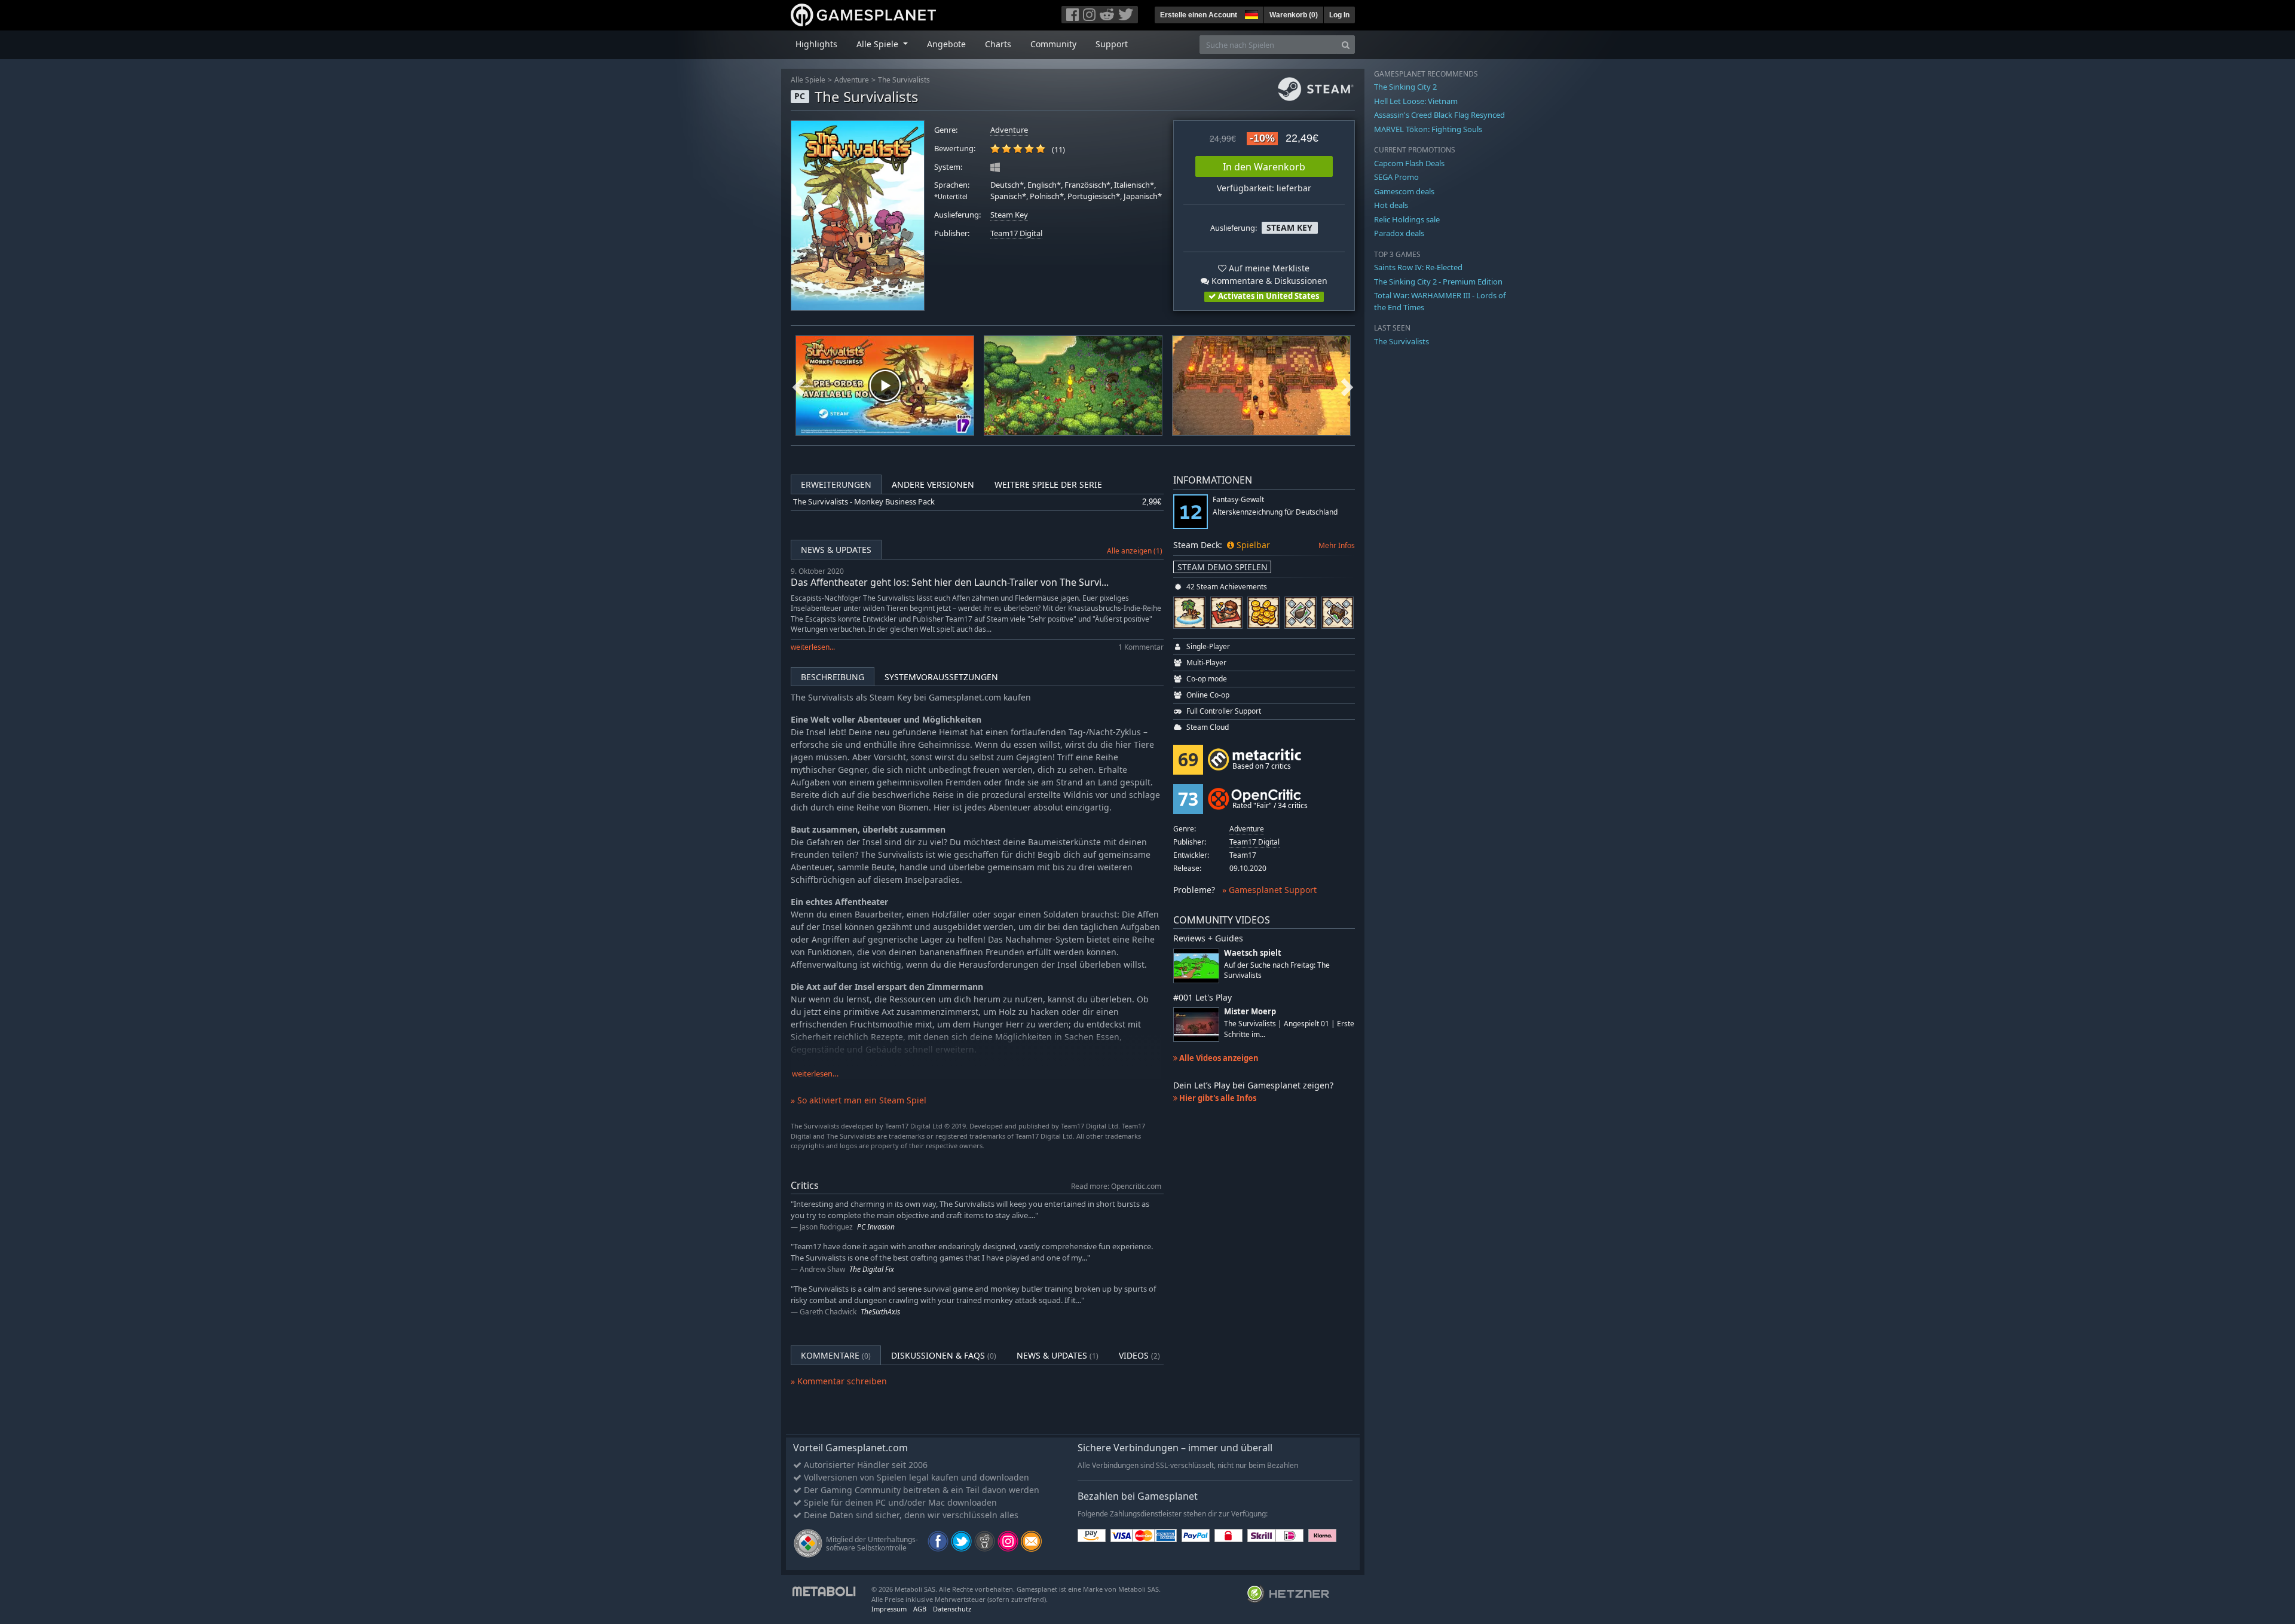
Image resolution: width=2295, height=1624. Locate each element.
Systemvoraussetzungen (941, 677)
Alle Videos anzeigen (1218, 1058)
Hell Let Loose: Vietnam (1416, 101)
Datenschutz (952, 1609)
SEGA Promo (1396, 177)
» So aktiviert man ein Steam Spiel (859, 1100)
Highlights (816, 44)
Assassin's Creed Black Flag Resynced (1439, 115)
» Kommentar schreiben (839, 1381)
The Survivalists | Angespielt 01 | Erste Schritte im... (1289, 1029)
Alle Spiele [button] (879, 44)
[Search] (1346, 45)
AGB (920, 1609)
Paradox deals (1399, 233)
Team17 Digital (1016, 233)
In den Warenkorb (1264, 167)
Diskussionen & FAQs (944, 1355)
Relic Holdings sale (1407, 219)
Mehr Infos (1337, 545)
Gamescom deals (1404, 191)
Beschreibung (833, 677)
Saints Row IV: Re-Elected (1418, 267)
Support (1112, 44)
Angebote (946, 44)
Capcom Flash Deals (1409, 163)
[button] (1250, 13)
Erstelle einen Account (1199, 15)
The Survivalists (904, 80)
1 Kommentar (1141, 647)
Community (1053, 44)
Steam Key (1009, 215)
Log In (1339, 15)
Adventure (852, 80)
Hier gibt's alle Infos (1217, 1098)
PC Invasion (876, 1227)
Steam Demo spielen (1223, 567)
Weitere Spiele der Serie (1048, 484)
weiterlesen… (815, 1074)
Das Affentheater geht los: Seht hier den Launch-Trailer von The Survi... (950, 582)
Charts (998, 44)
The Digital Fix (872, 1269)
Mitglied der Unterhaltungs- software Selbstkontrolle (872, 1544)
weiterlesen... (813, 647)
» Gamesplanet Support (1269, 890)
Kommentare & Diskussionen (1268, 281)
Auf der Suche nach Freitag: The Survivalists (1277, 970)
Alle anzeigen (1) (1135, 551)
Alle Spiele (808, 80)
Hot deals (1391, 205)
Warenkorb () (1294, 15)
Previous (798, 386)
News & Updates (836, 550)
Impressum (889, 1609)
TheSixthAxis (880, 1312)
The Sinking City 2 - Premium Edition (1438, 282)
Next (1347, 386)
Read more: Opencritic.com (1116, 1186)
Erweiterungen (836, 484)
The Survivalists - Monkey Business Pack (864, 502)
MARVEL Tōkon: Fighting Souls (1428, 129)
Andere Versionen (933, 484)
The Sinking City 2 (1405, 87)
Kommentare (836, 1355)
